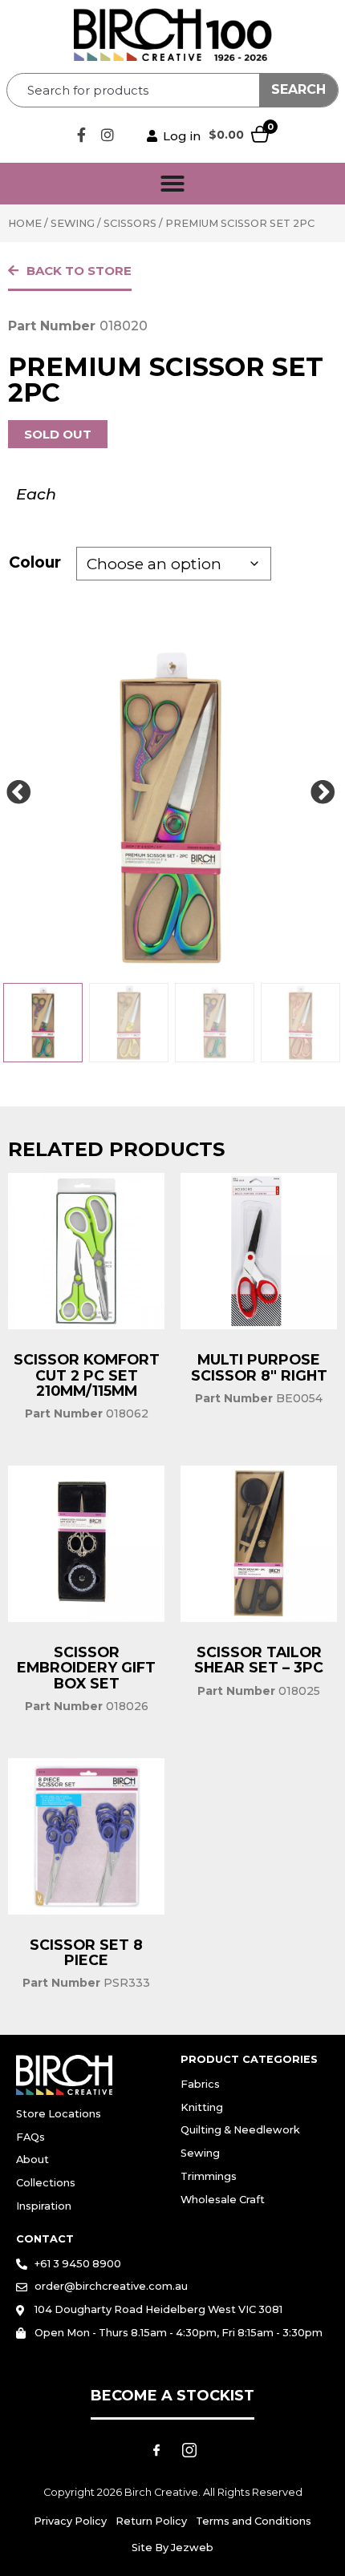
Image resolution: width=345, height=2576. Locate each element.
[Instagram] (108, 135)
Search (298, 89)
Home (25, 223)
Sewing (73, 223)
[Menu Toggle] (172, 184)
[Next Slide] (323, 793)
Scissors (130, 223)
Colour (35, 562)
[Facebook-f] (81, 135)
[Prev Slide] (18, 793)
